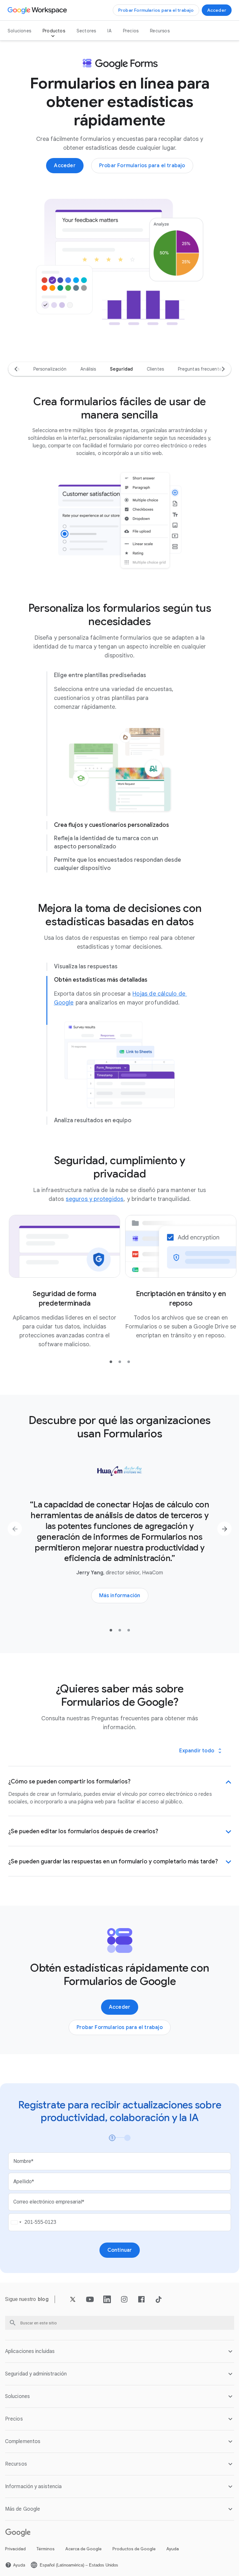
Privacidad (15, 2567)
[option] (50, 369)
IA (109, 31)
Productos (54, 31)
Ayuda (173, 2567)
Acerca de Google (84, 2567)
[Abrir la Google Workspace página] (38, 10)
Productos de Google (134, 2567)
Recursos (160, 31)
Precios (131, 31)
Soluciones (19, 31)
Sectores (86, 31)
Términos (46, 2567)
